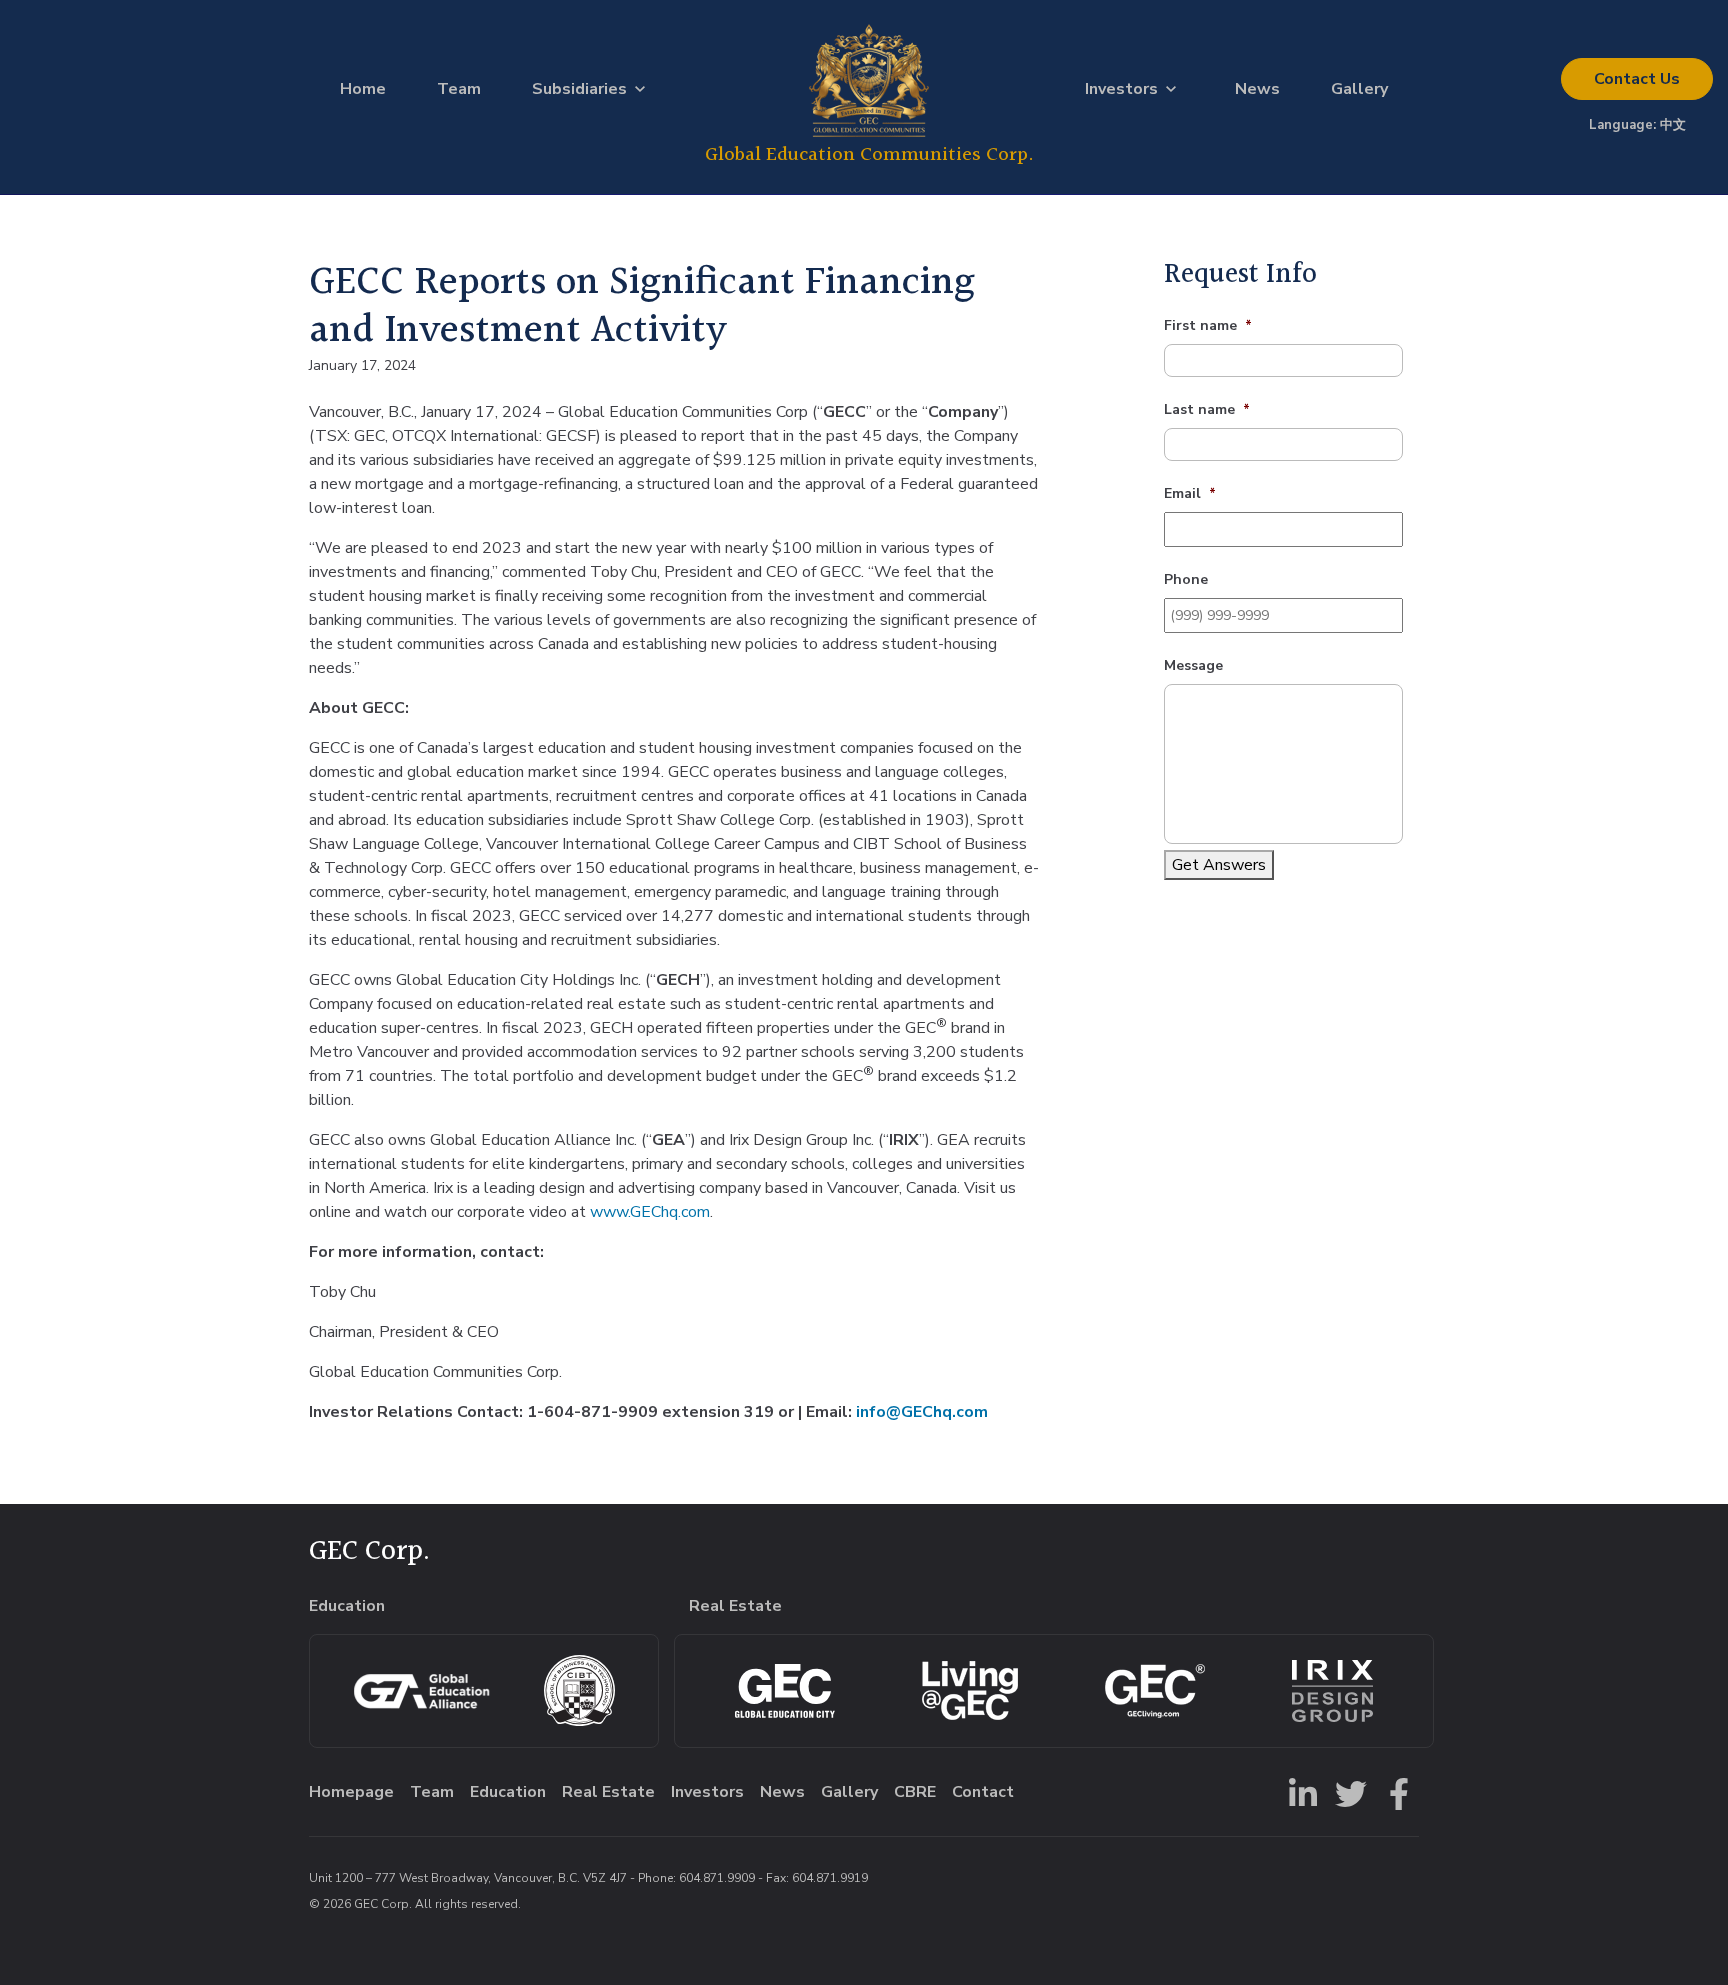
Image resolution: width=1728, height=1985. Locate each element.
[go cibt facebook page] (1395, 1792)
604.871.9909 (717, 1878)
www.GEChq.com (648, 1212)
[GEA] (421, 1691)
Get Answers (1219, 865)
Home (363, 89)
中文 (1673, 125)
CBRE (915, 1792)
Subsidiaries (579, 89)
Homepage (351, 1792)
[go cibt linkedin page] (1299, 1792)
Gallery (1359, 89)
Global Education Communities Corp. (869, 154)
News (1257, 89)
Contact (1637, 79)
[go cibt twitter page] (1347, 1792)
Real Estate (608, 1792)
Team (459, 89)
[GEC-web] (1155, 1691)
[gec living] (785, 1691)
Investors (1121, 89)
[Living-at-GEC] (970, 1690)
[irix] (1332, 1691)
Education (508, 1792)
